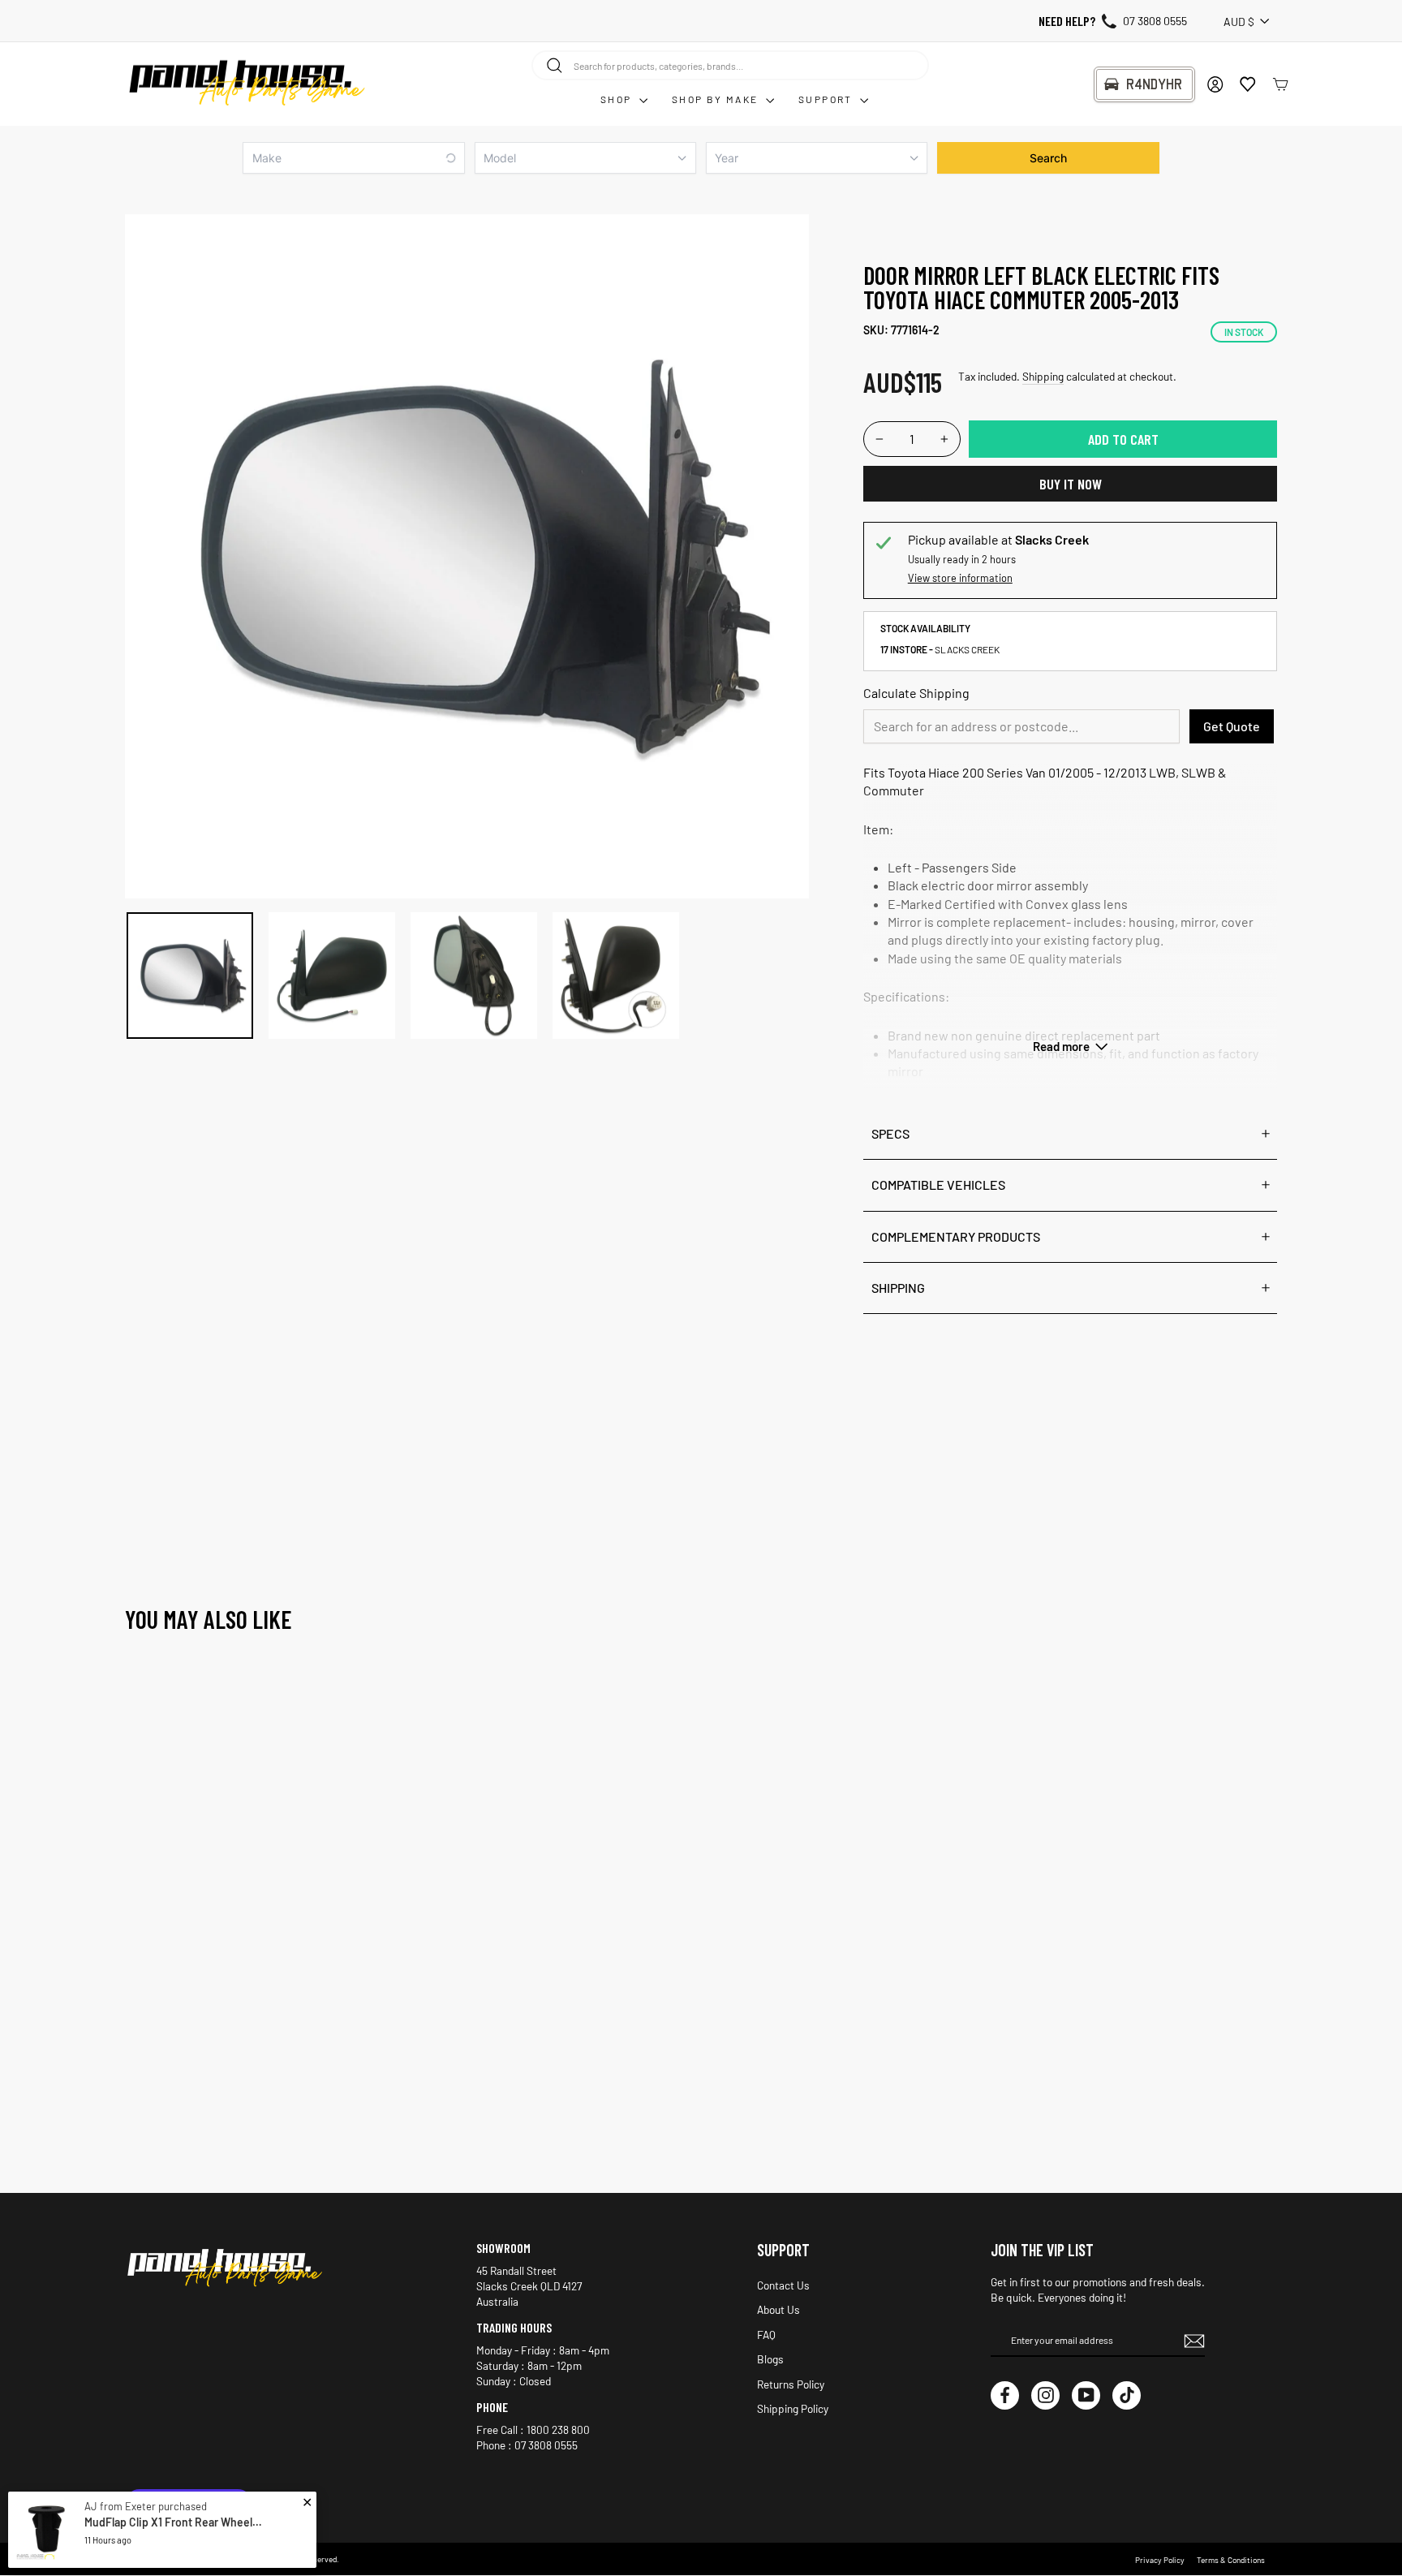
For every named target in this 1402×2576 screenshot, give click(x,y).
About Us (778, 2309)
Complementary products (956, 1236)
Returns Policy (791, 2384)
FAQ (766, 2335)
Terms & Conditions (1231, 2560)
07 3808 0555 (1155, 21)
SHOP (618, 99)
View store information (960, 578)
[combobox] (730, 65)
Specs (890, 1133)
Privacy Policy (1160, 2560)
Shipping (1043, 376)
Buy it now (1071, 484)
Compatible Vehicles (938, 1185)
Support (827, 99)
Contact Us (783, 2285)
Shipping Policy (793, 2408)
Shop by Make (717, 99)
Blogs (770, 2359)
